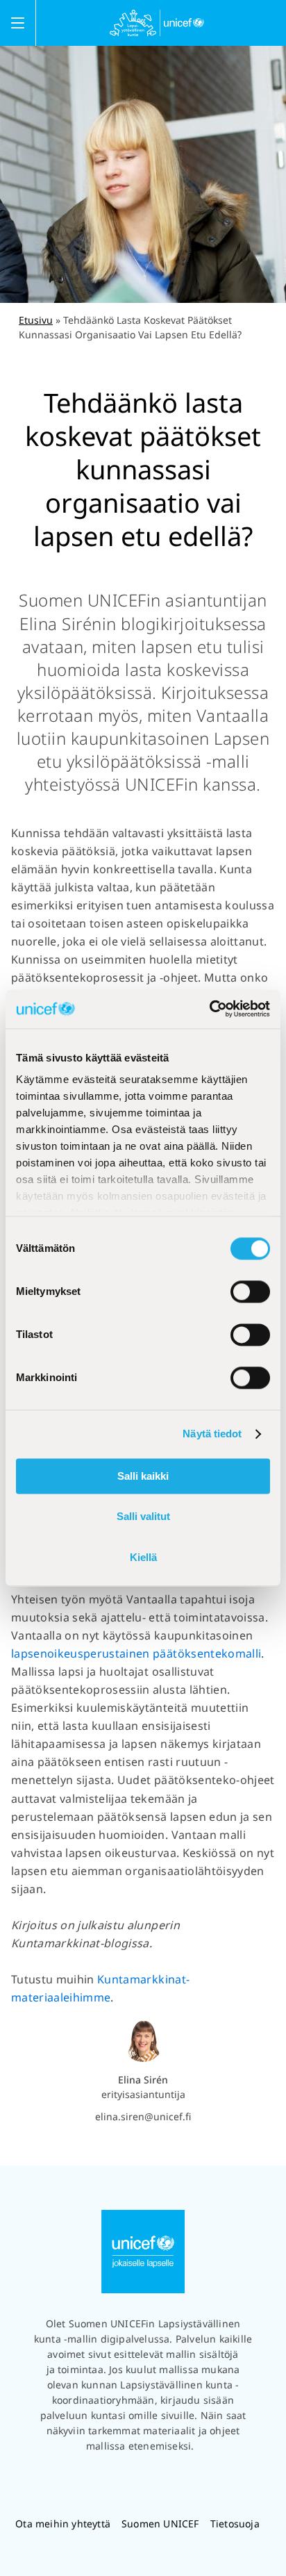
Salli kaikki (143, 1476)
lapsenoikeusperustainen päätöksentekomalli (136, 1653)
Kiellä (143, 1557)
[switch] (250, 1291)
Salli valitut (143, 1517)
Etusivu (36, 320)
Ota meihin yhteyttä (63, 2524)
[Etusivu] (157, 23)
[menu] (18, 23)
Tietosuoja (235, 2524)
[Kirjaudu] (282, 23)
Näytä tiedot (212, 1434)
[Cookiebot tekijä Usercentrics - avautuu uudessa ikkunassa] (209, 1009)
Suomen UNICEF (160, 2524)
